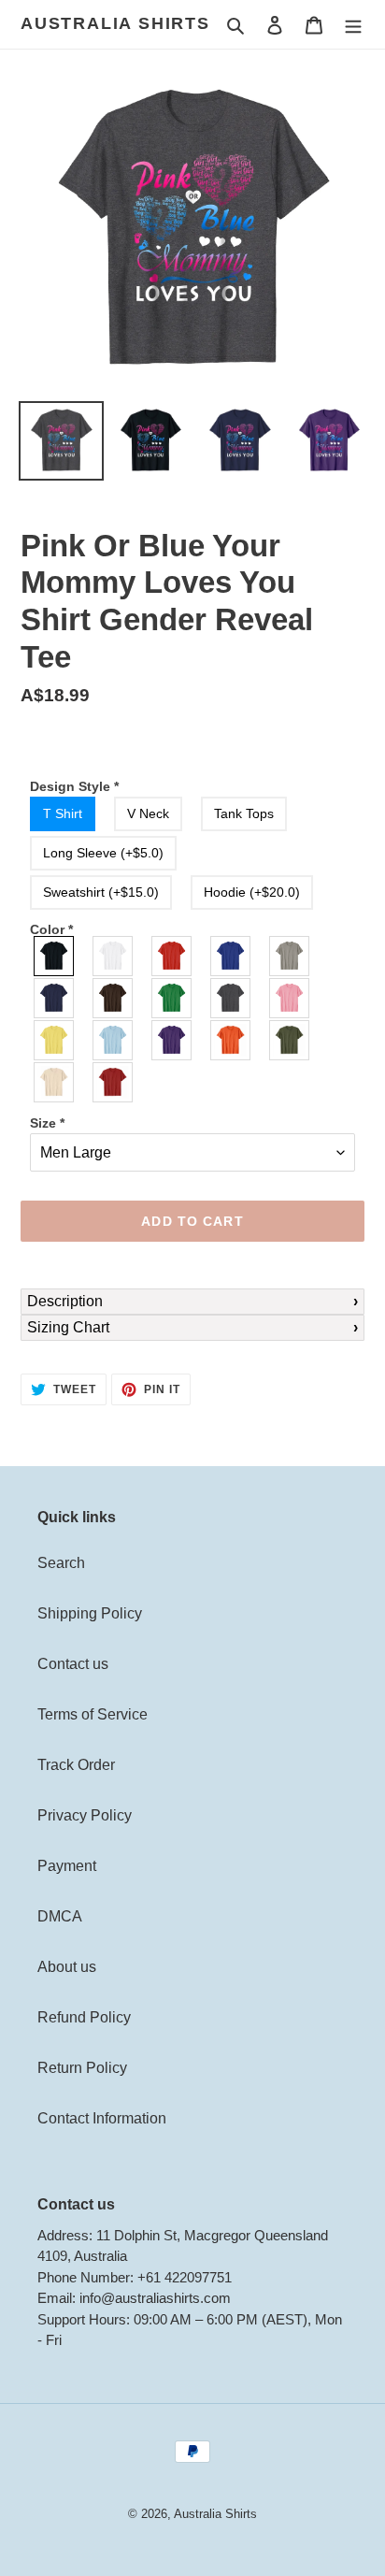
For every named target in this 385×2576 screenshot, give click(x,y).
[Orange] (231, 1040)
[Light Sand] (55, 1082)
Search (61, 1563)
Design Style (74, 786)
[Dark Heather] (231, 998)
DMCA (60, 1916)
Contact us (73, 1664)
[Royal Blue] (231, 956)
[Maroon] (114, 1082)
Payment (67, 1866)
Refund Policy (84, 2017)
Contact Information (102, 2118)
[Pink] (290, 998)
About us (67, 1967)
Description (65, 1301)
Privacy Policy (85, 1815)
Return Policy (82, 2068)
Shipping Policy (90, 1613)
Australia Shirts (115, 23)
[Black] (55, 956)
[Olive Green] (290, 1040)
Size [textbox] (47, 1123)
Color (51, 929)
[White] (114, 956)
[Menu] (353, 24)
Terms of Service (93, 1714)
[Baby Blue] (114, 1040)
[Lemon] (55, 1040)
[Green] (172, 998)
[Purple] (172, 1040)
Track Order (76, 1765)
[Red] (172, 956)
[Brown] (114, 998)
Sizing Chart (68, 1327)
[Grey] (290, 956)
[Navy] (55, 998)
